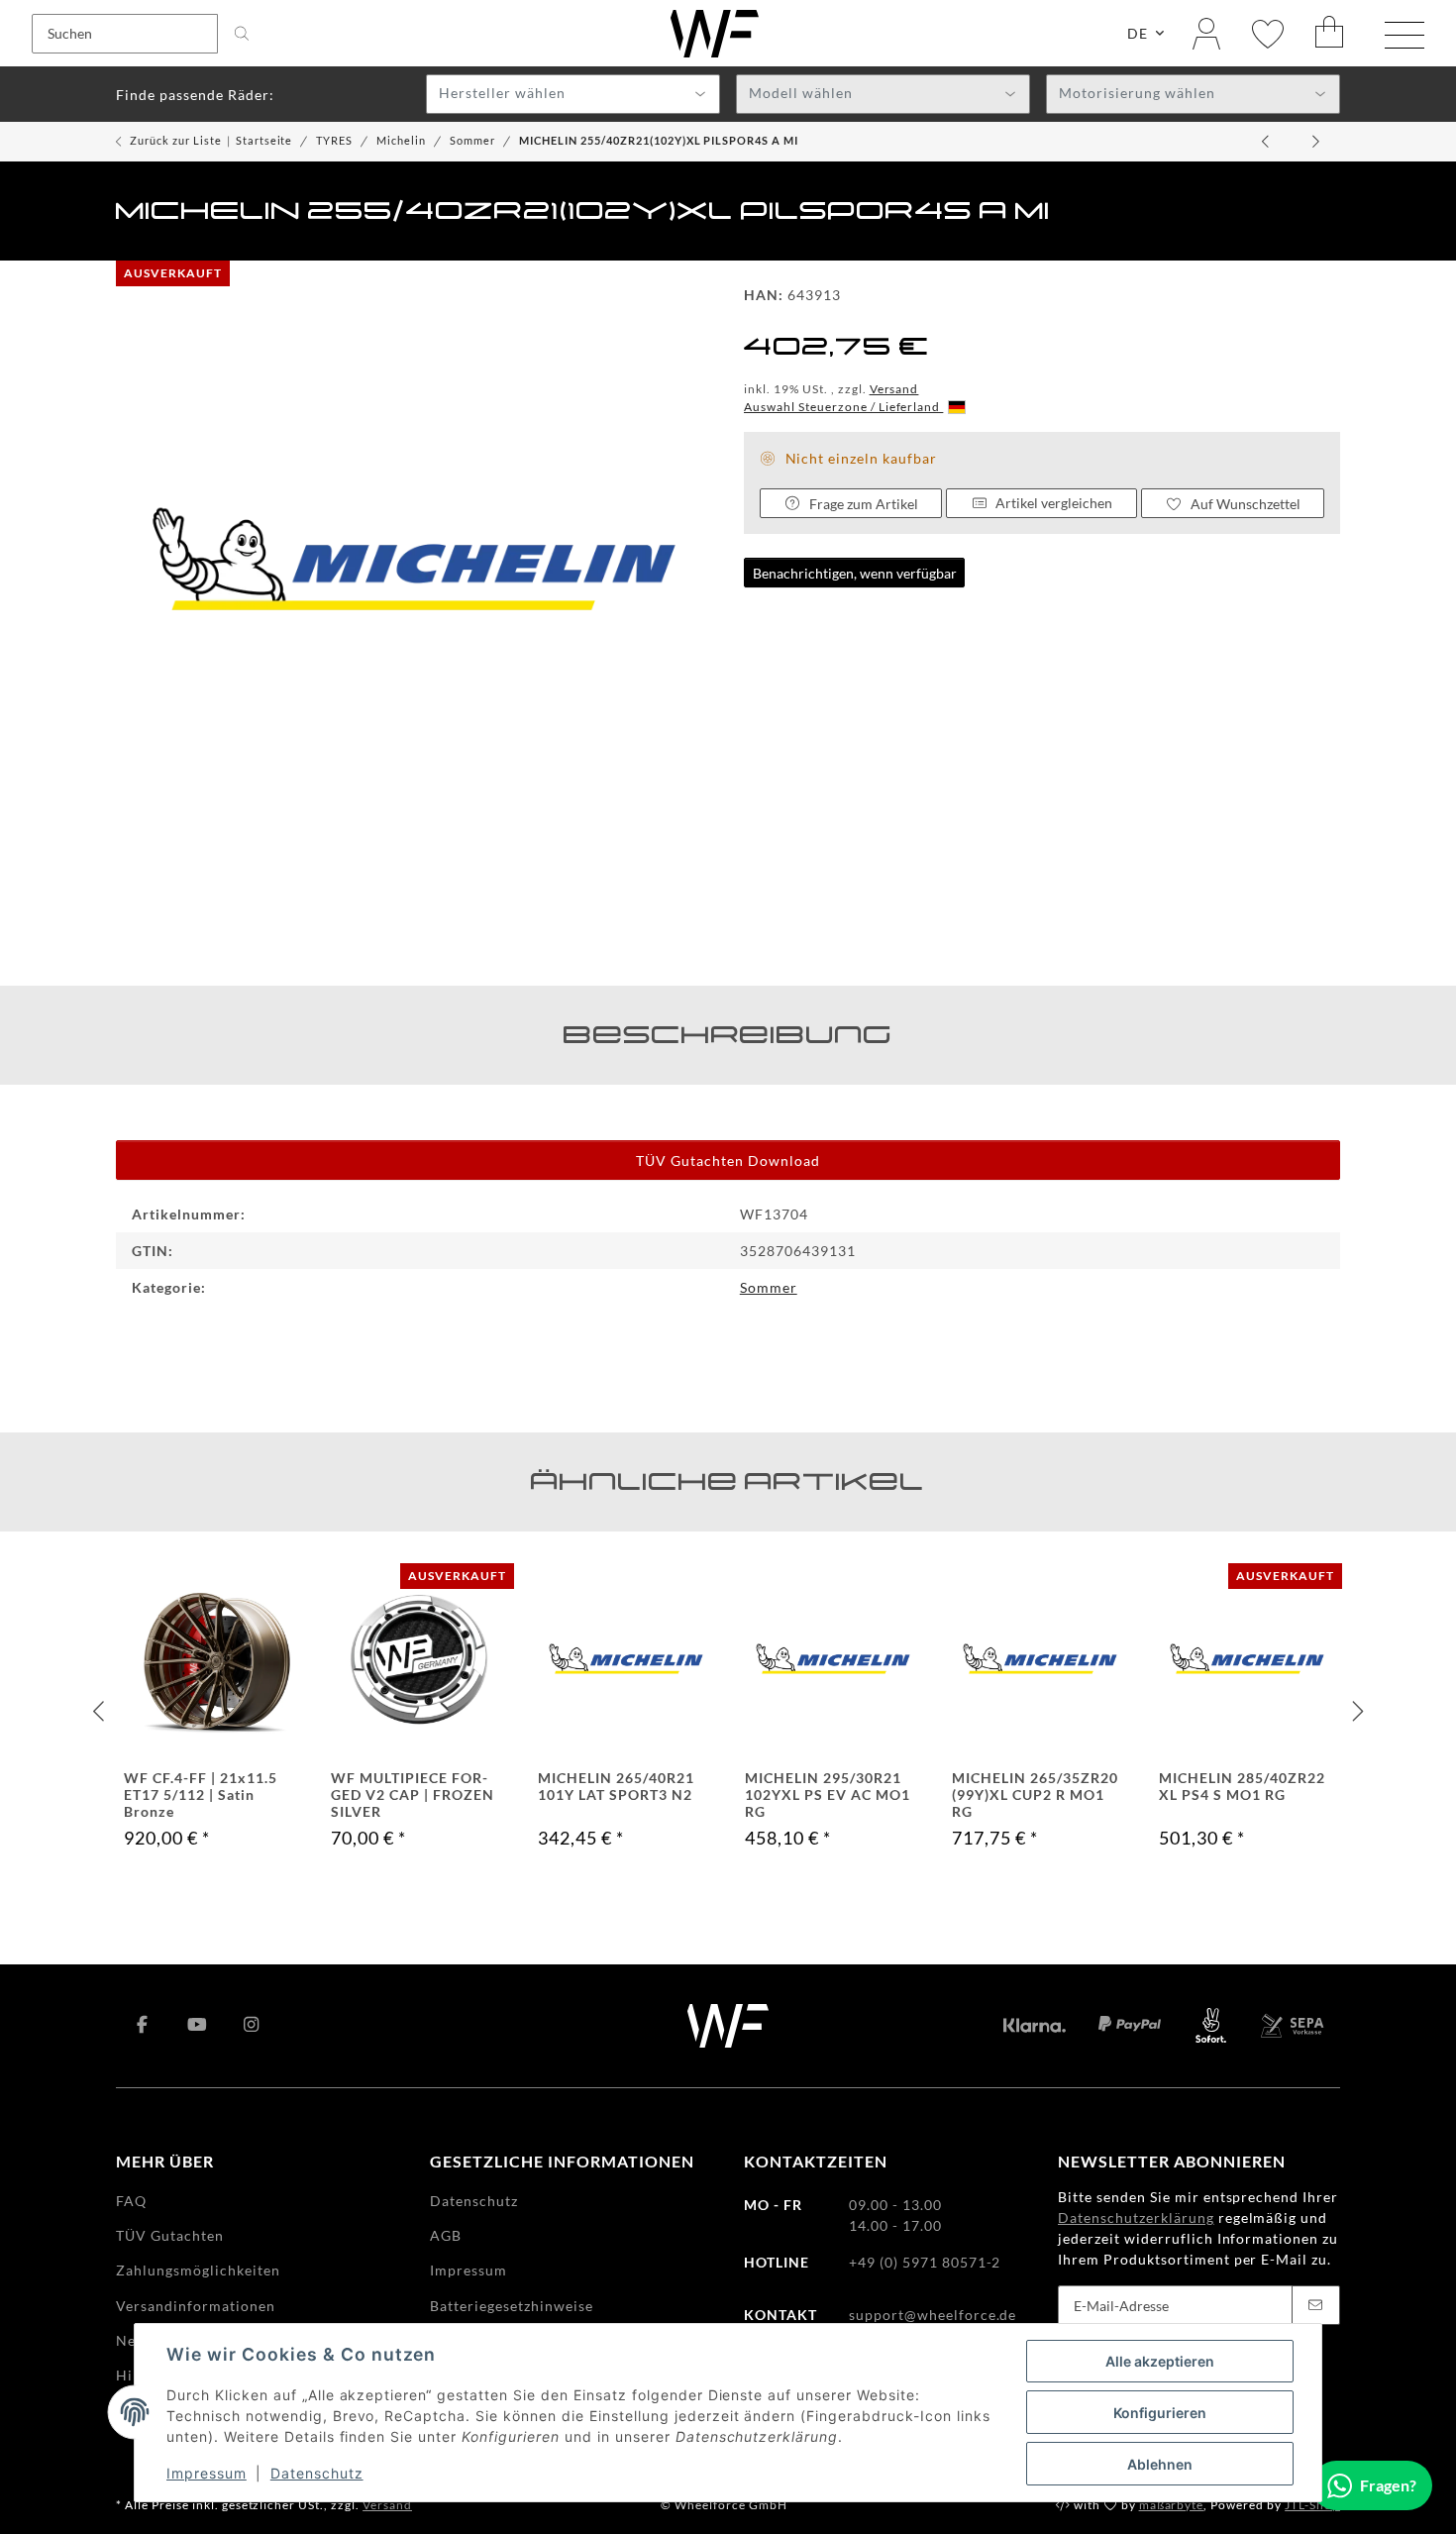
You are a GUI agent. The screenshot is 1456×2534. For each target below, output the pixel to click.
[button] (1206, 33)
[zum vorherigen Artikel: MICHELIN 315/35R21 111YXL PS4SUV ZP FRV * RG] (1267, 142)
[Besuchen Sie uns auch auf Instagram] (252, 2026)
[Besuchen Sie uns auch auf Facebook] (143, 2026)
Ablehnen (1160, 2464)
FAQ (131, 2201)
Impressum (207, 2473)
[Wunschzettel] (1268, 33)
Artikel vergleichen (1054, 503)
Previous (100, 1712)
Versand (894, 389)
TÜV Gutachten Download (728, 1161)
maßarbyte (1172, 2505)
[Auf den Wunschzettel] (184, 1590)
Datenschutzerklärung (1136, 2217)
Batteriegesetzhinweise (512, 2306)
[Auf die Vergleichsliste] (145, 1590)
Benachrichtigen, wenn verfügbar (855, 573)
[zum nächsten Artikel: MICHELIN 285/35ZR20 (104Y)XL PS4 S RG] (1316, 142)
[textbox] (573, 95)
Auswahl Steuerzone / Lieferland (843, 407)
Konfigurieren (1160, 2413)
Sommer (769, 1287)
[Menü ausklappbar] (1404, 36)
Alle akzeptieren (1160, 2361)
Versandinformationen (196, 2306)
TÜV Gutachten (170, 2235)
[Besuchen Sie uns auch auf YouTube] (198, 2026)
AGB (446, 2235)
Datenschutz (317, 2473)
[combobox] (573, 94)
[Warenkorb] (1330, 33)
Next (1356, 1712)
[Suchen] (242, 34)
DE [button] (1138, 33)
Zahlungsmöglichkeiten (198, 2270)
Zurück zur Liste (176, 140)
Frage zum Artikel (864, 504)
